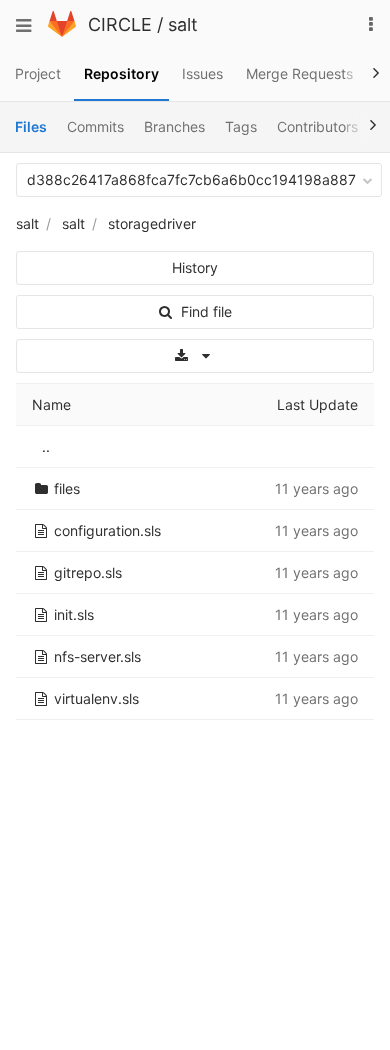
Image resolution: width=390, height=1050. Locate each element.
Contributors (317, 126)
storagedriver (152, 223)
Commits (95, 126)
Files (31, 126)
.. (46, 446)
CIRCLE (120, 24)
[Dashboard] (62, 31)
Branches (174, 126)
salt (183, 24)
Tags (241, 126)
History (195, 267)
